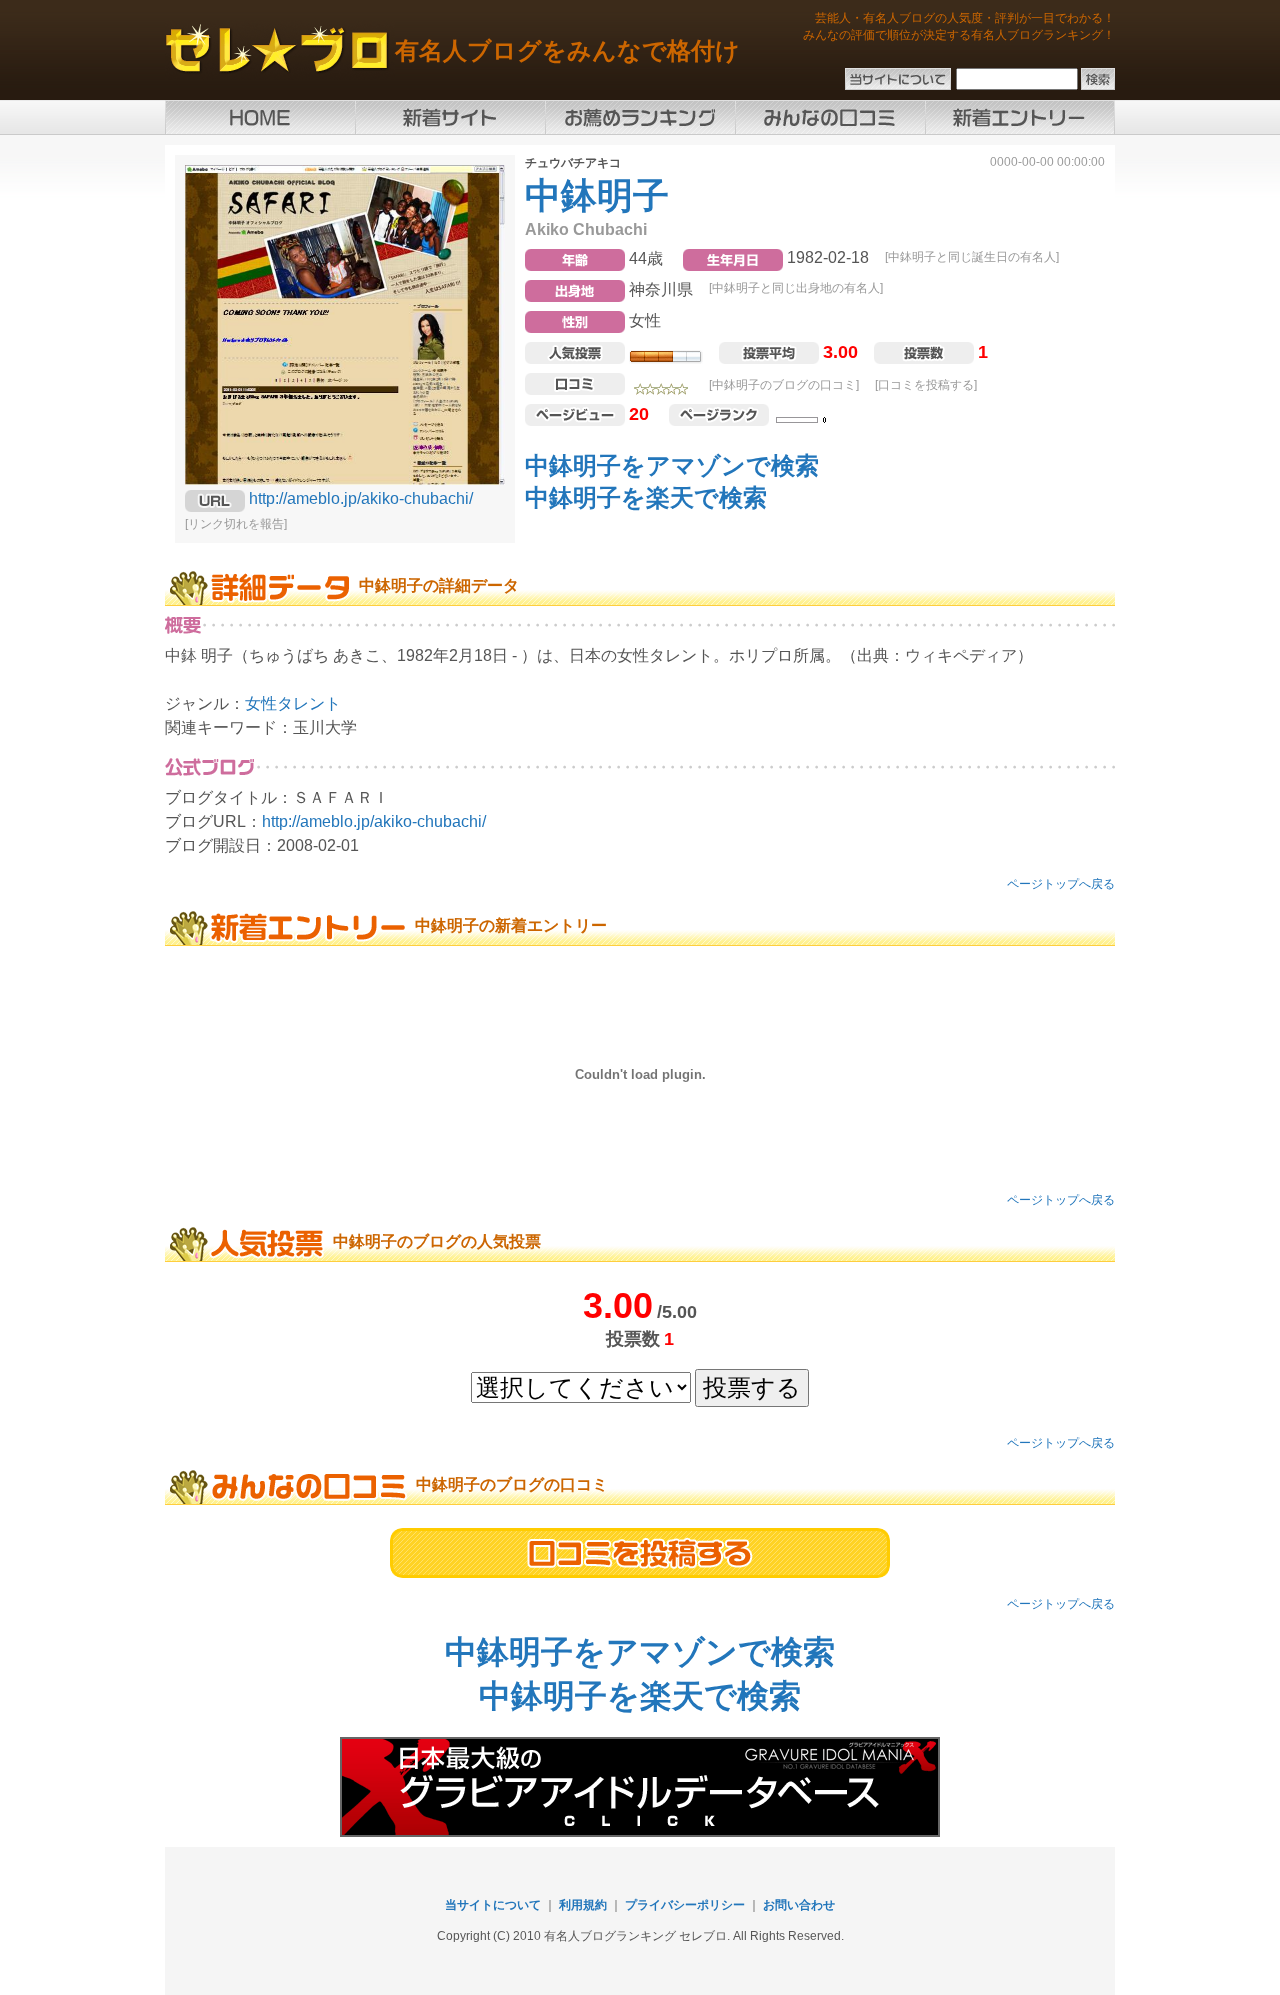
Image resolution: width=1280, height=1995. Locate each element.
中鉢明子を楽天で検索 (646, 497)
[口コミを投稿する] (926, 385)
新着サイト (450, 117)
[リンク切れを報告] (236, 524)
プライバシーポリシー (685, 1905)
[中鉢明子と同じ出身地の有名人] (796, 288)
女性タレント (293, 703)
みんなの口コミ (830, 117)
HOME (260, 117)
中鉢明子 (597, 195)
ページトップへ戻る (1061, 884)
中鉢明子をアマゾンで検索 (672, 465)
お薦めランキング (640, 117)
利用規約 (583, 1905)
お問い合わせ (799, 1905)
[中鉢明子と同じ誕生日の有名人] (972, 257)
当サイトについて (493, 1905)
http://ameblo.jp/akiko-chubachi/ (361, 498)
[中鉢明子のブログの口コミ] (784, 385)
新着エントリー (1020, 117)
